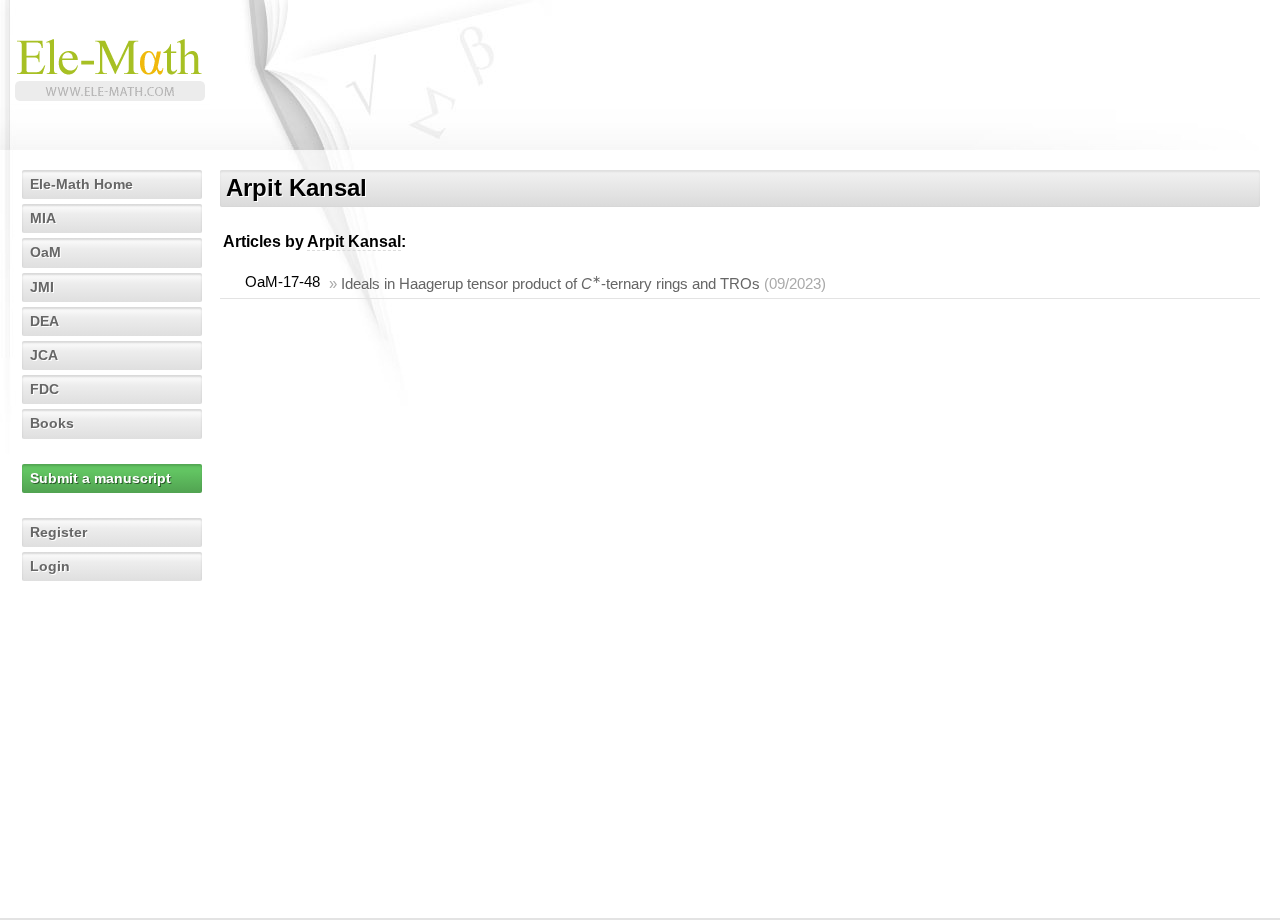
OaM (45, 252)
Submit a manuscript (100, 478)
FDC (44, 389)
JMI (42, 287)
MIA (43, 218)
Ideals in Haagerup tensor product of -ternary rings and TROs (550, 283)
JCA (44, 355)
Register (58, 532)
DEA (44, 321)
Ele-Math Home (81, 184)
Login (50, 566)
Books (52, 423)
